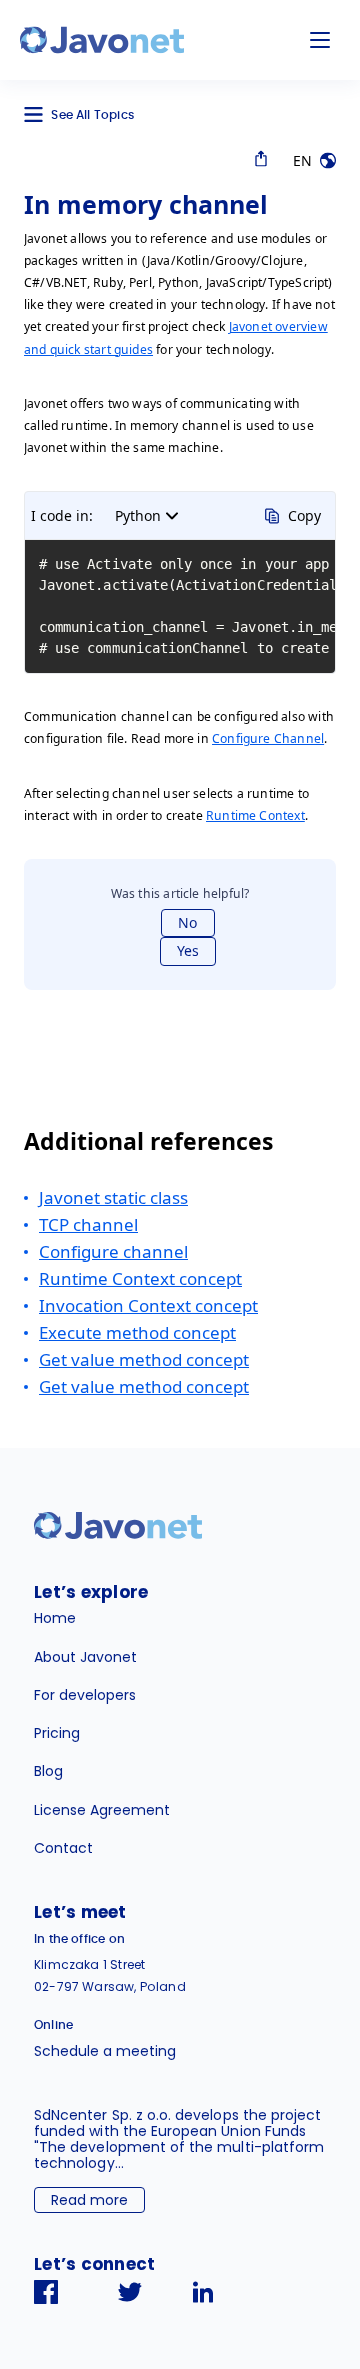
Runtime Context (255, 815)
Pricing (57, 1733)
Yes (188, 950)
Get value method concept (144, 1359)
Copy (304, 515)
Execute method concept (137, 1332)
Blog (48, 1771)
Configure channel (113, 1251)
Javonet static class (113, 1197)
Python (138, 515)
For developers (85, 1695)
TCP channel (88, 1224)
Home (55, 1618)
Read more (89, 2200)
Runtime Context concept (140, 1278)
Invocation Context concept (148, 1305)
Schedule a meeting (105, 2051)
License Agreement (102, 1810)
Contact (63, 1848)
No (187, 922)
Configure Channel (268, 738)
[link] (102, 40)
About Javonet (85, 1657)
